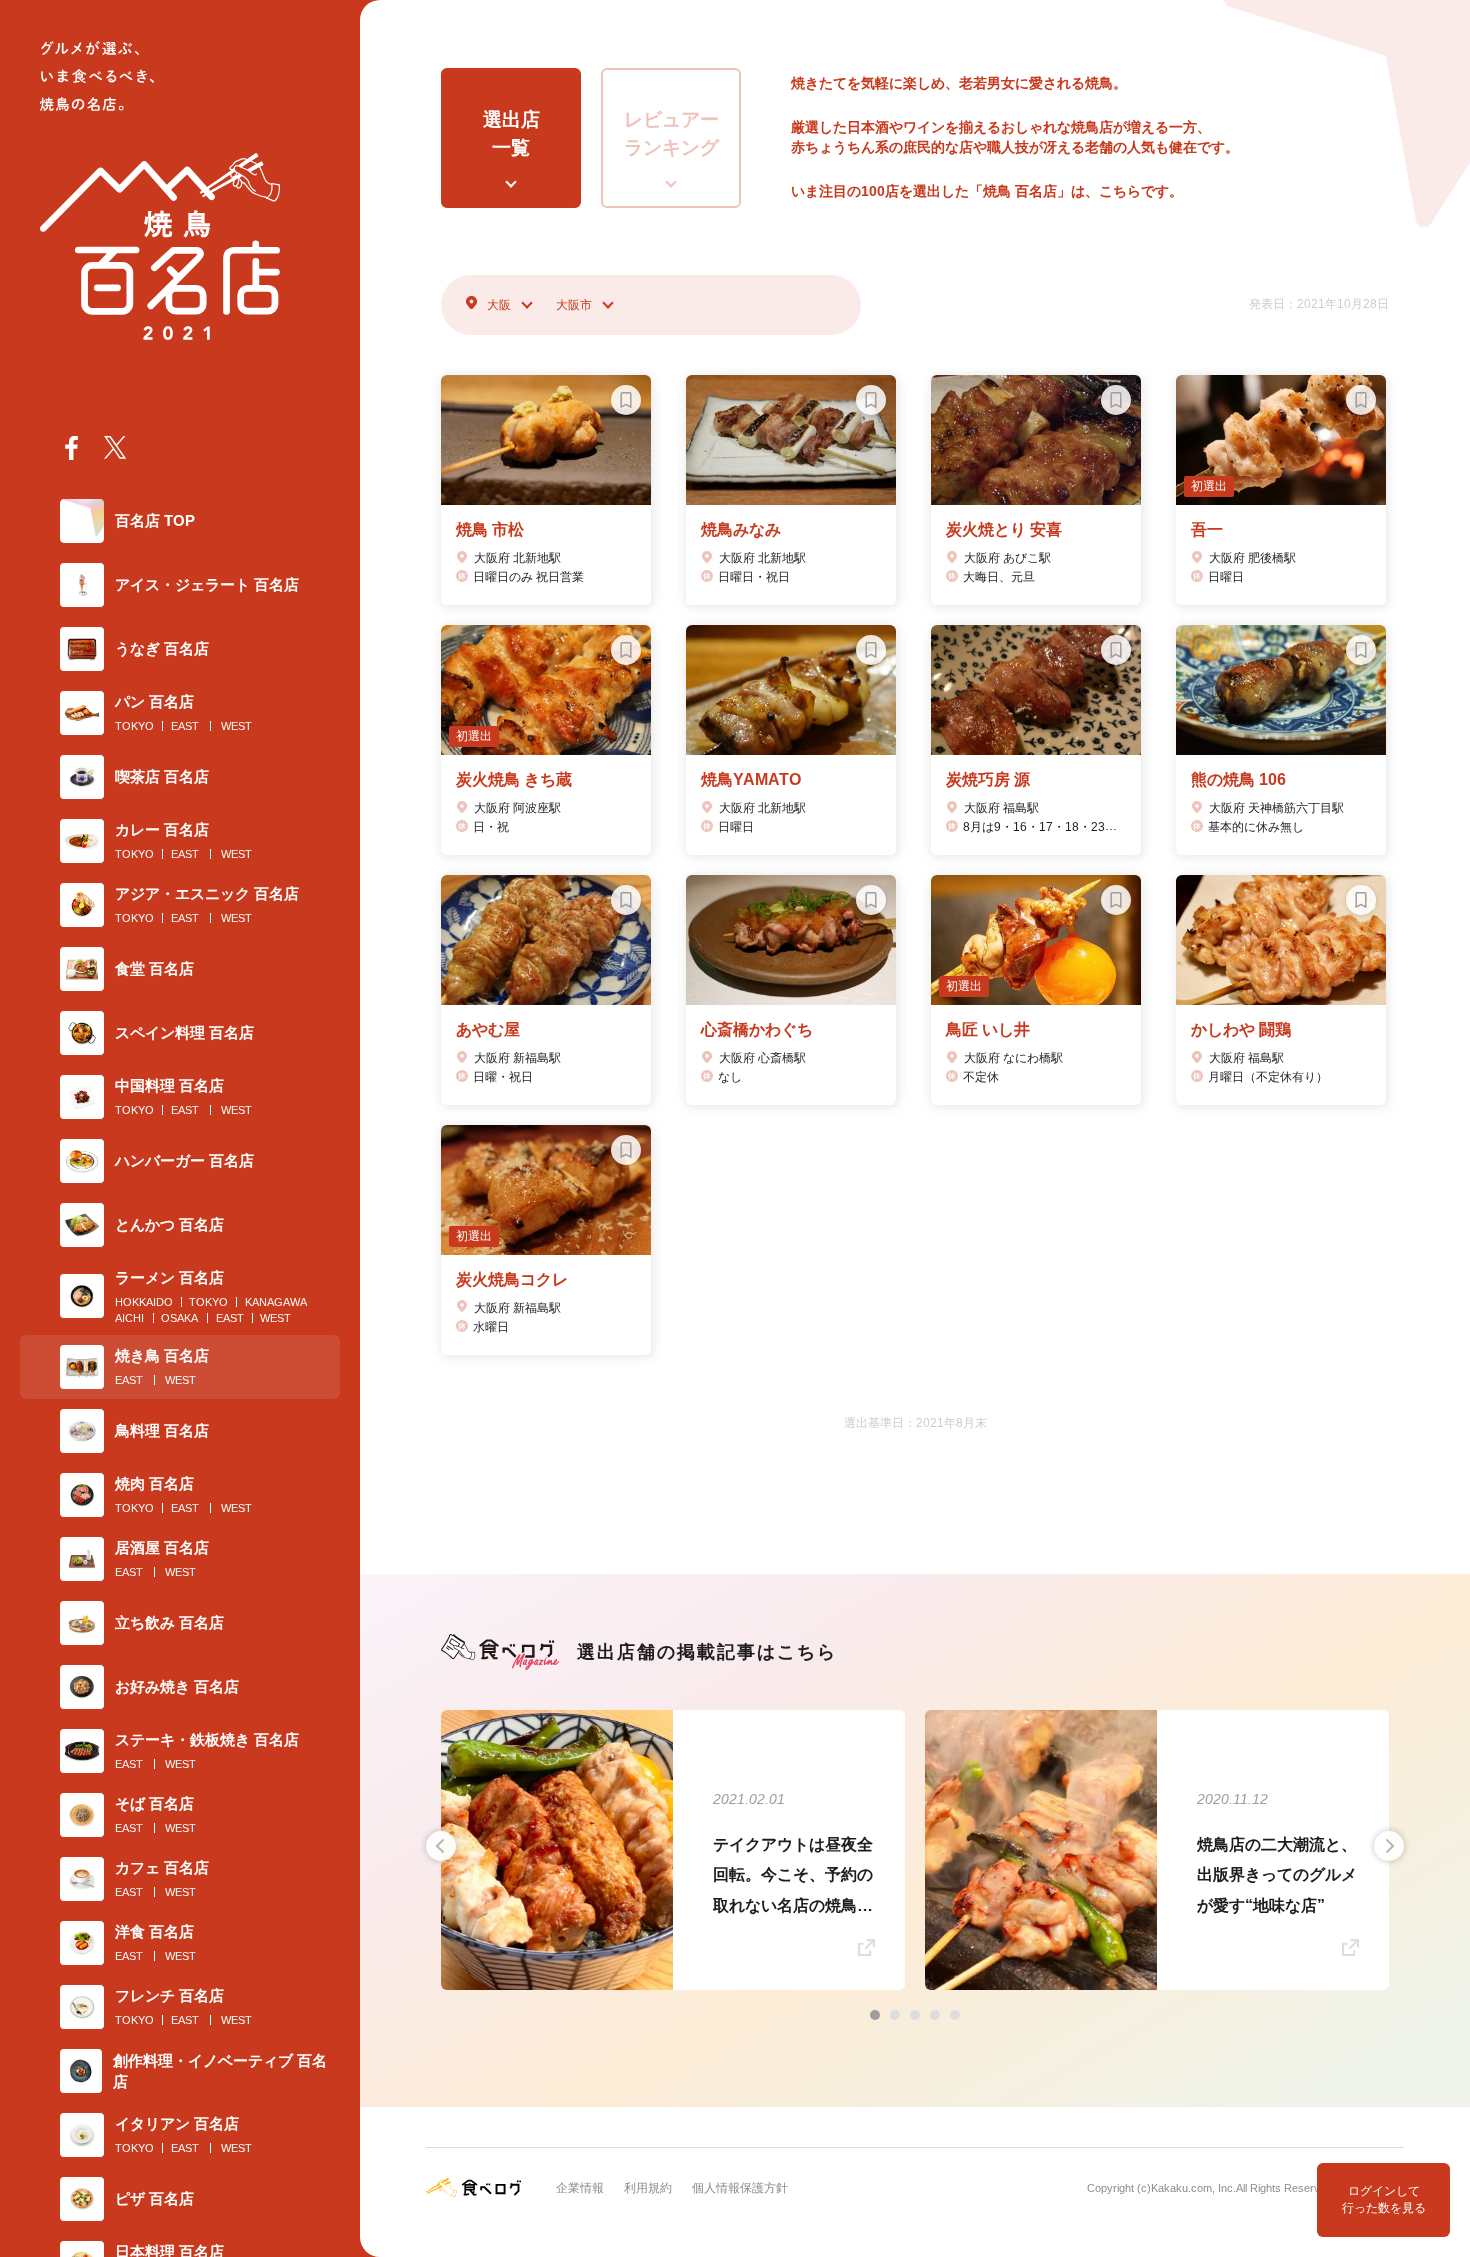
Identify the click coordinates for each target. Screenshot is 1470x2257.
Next (1389, 1846)
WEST (236, 726)
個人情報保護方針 (740, 2188)
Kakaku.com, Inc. (1193, 2188)
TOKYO (134, 726)
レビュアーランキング (671, 134)
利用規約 (648, 2188)
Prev (441, 1846)
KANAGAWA (276, 1302)
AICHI (129, 1318)
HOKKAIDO (144, 1302)
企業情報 (580, 2188)
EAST (185, 726)
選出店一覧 (511, 134)
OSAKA (179, 1318)
